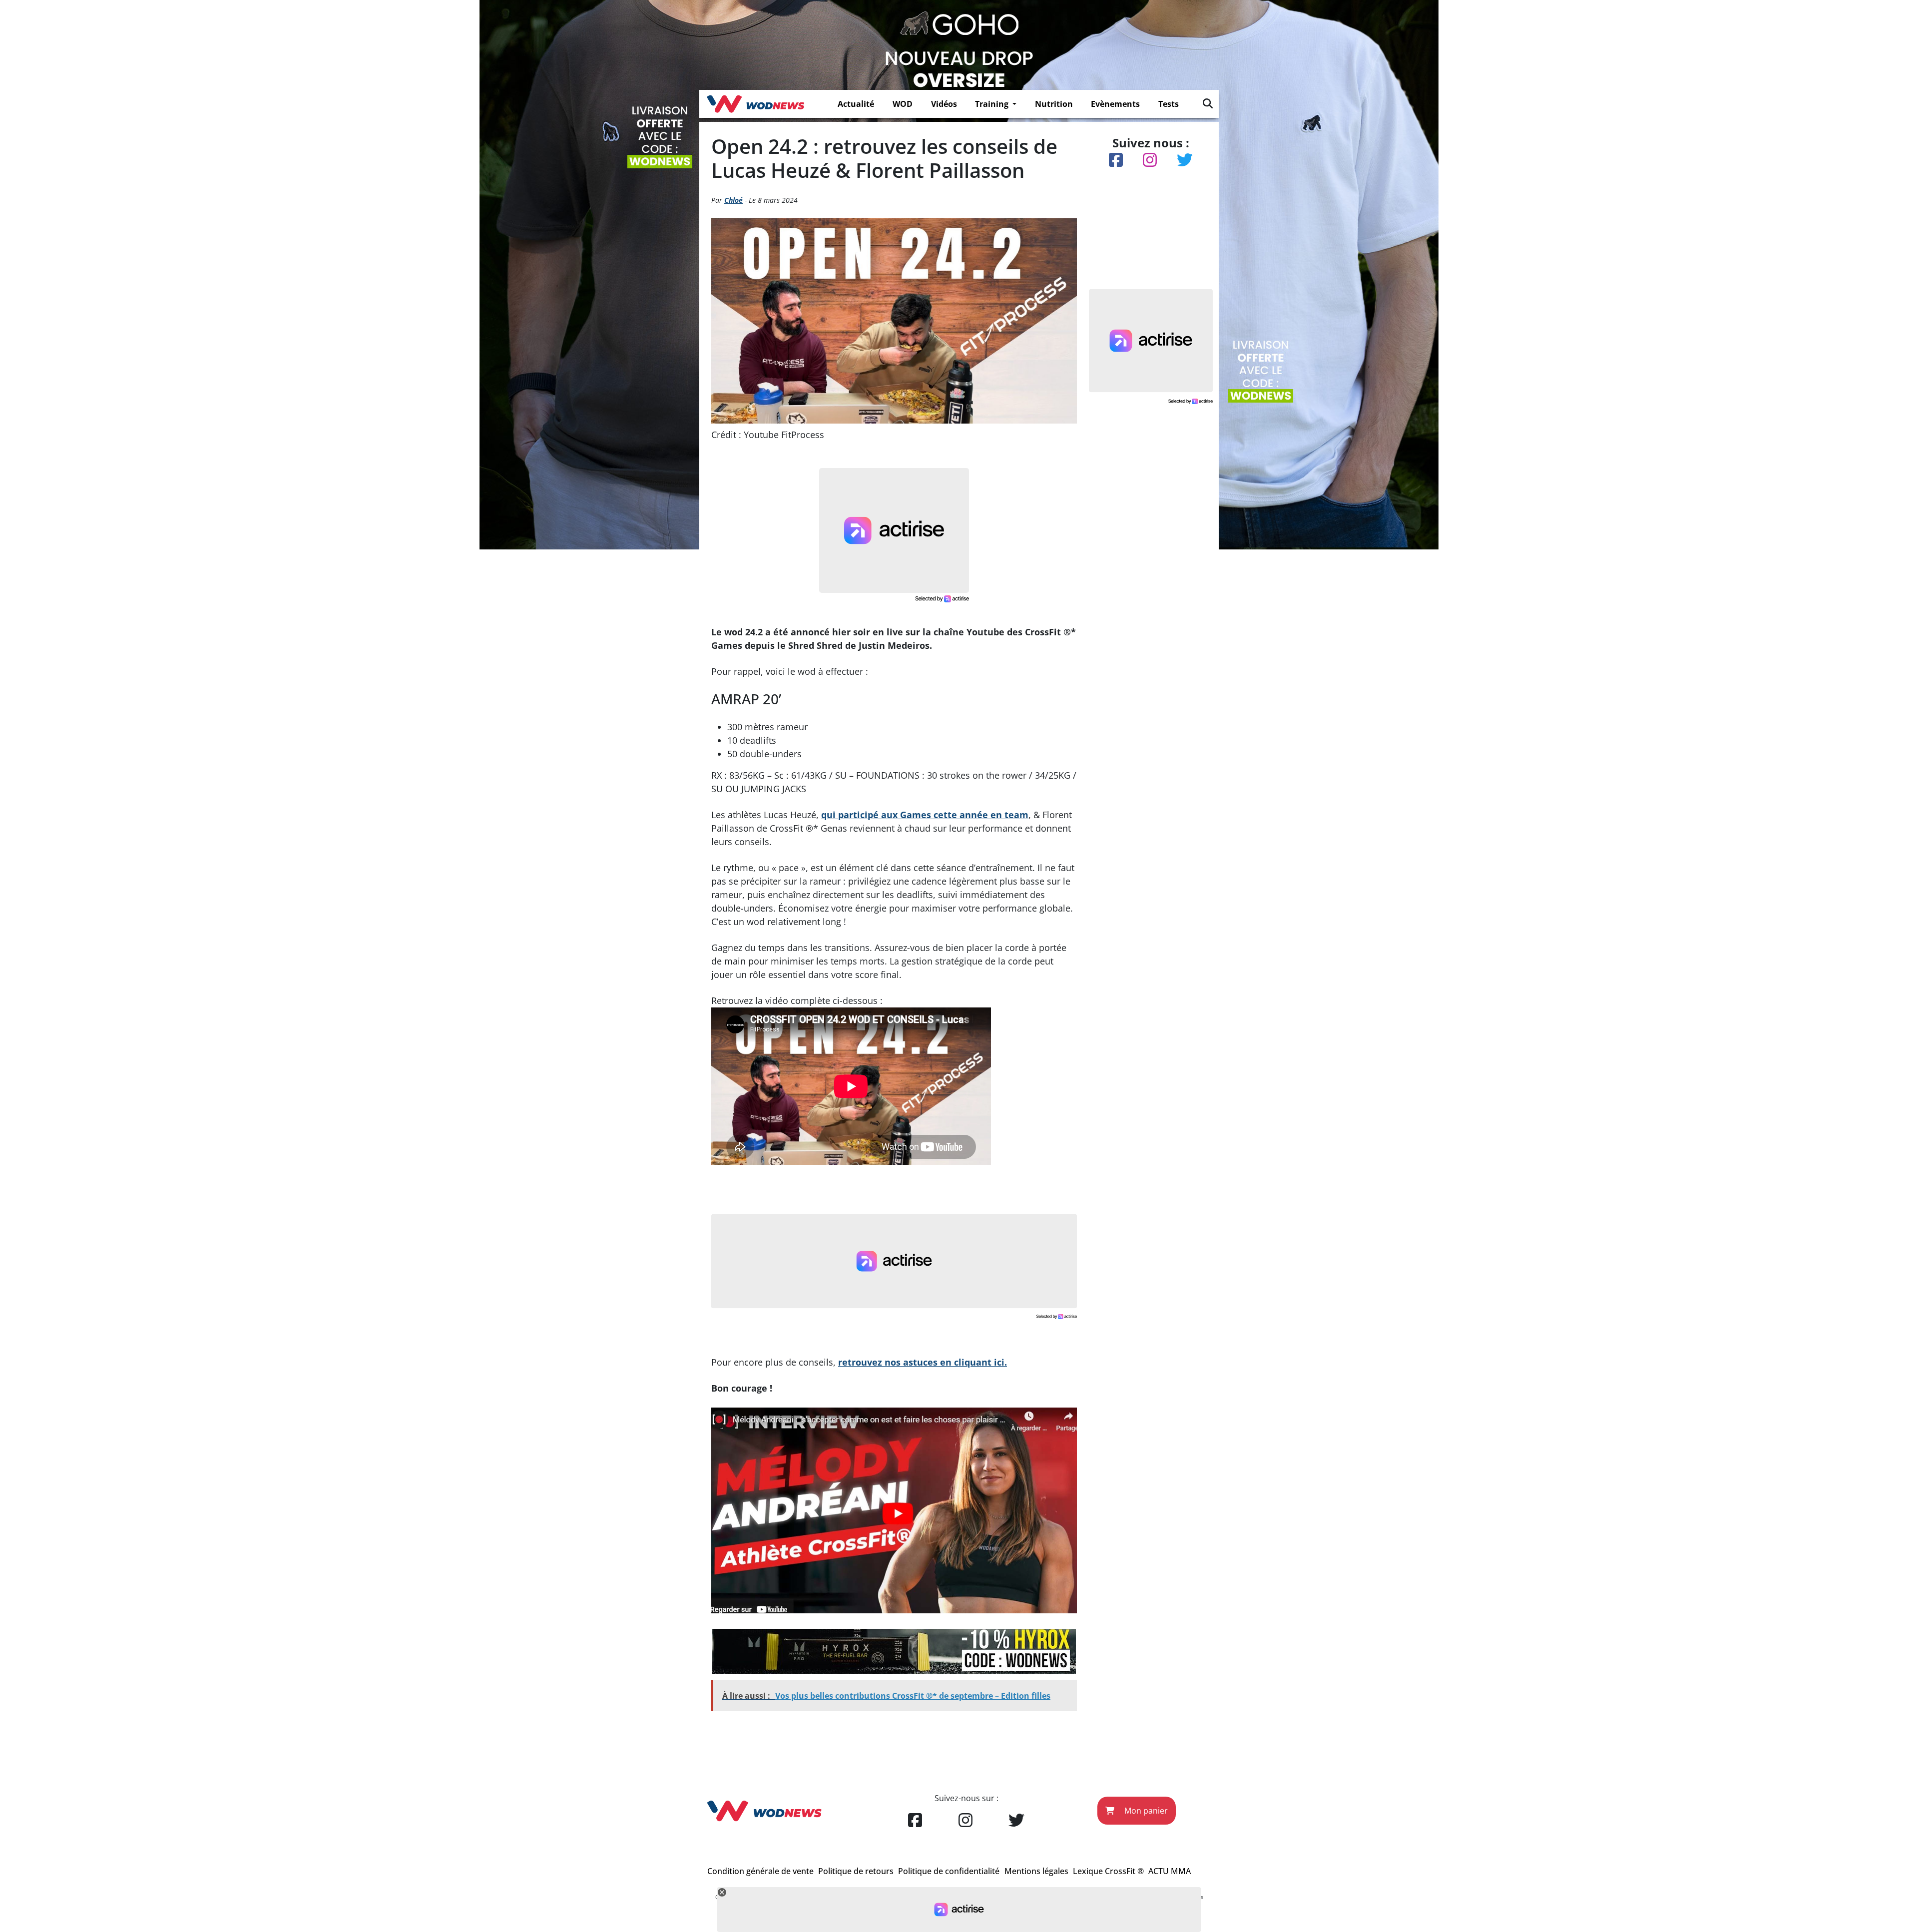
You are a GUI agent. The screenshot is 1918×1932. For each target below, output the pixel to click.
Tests (1169, 104)
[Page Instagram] (965, 1821)
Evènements (1115, 104)
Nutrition (1054, 104)
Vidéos (944, 104)
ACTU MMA (1170, 1871)
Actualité (856, 104)
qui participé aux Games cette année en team (925, 815)
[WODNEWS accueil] (755, 104)
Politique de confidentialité (949, 1871)
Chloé (733, 200)
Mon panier (1145, 1811)
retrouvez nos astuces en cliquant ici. (923, 1362)
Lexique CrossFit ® (1108, 1871)
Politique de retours (856, 1871)
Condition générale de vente (760, 1871)
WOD (903, 104)
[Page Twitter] (1016, 1821)
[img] (1208, 103)
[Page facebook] (915, 1821)
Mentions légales (1036, 1871)
